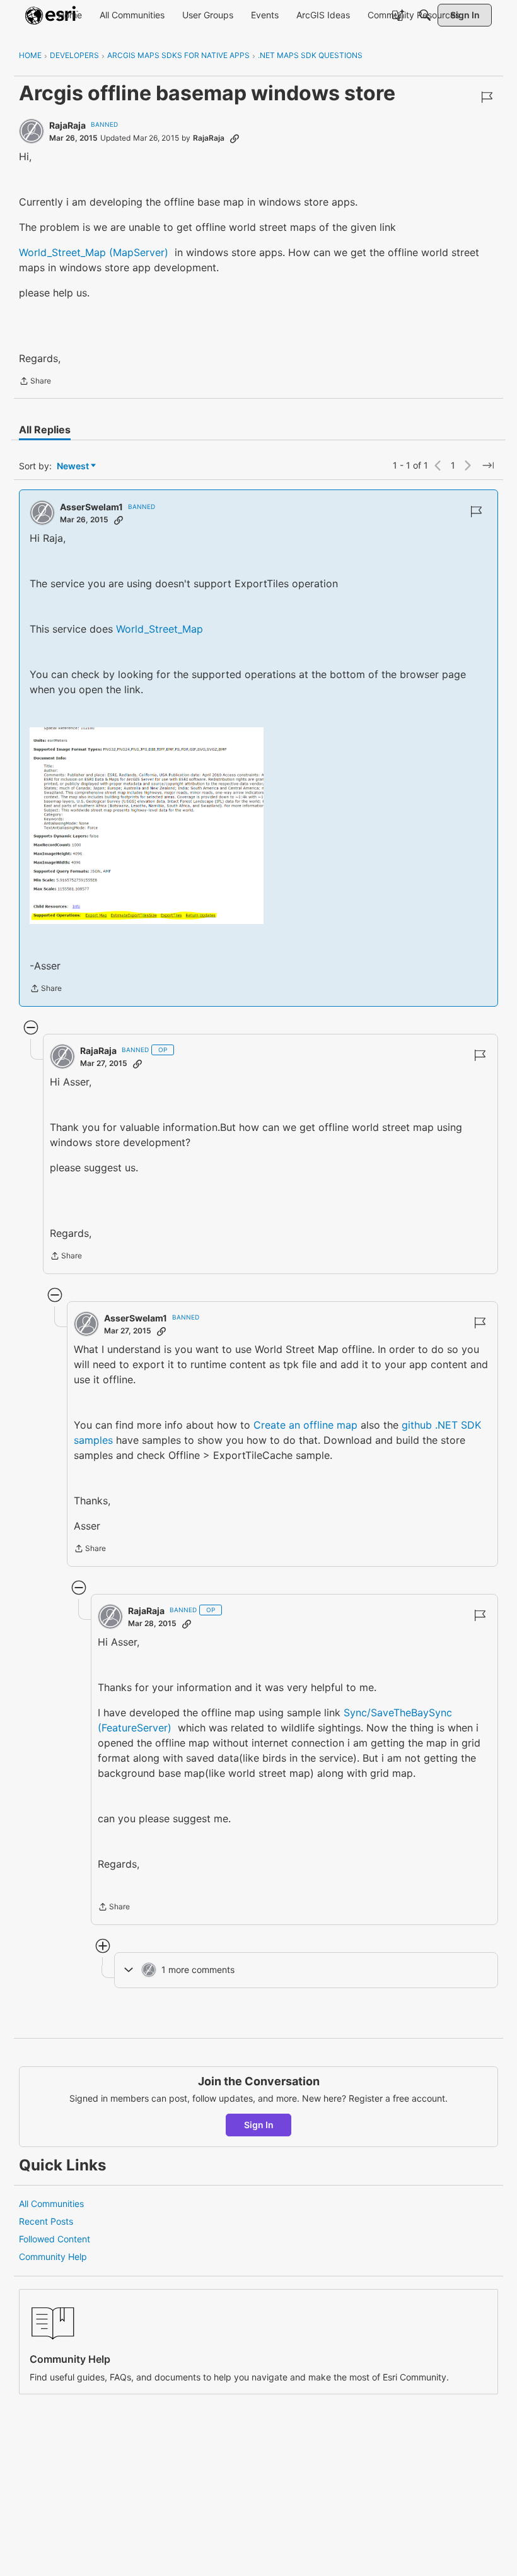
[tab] (45, 430)
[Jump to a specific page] (488, 465)
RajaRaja (67, 125)
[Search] (425, 15)
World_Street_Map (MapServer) (94, 252)
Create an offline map (305, 1425)
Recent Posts (46, 2221)
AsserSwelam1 (91, 507)
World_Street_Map (160, 629)
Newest (73, 466)
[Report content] (487, 97)
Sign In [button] (259, 2125)
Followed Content (55, 2239)
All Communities (51, 2204)
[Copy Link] (235, 138)
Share (35, 382)
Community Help (53, 2257)
